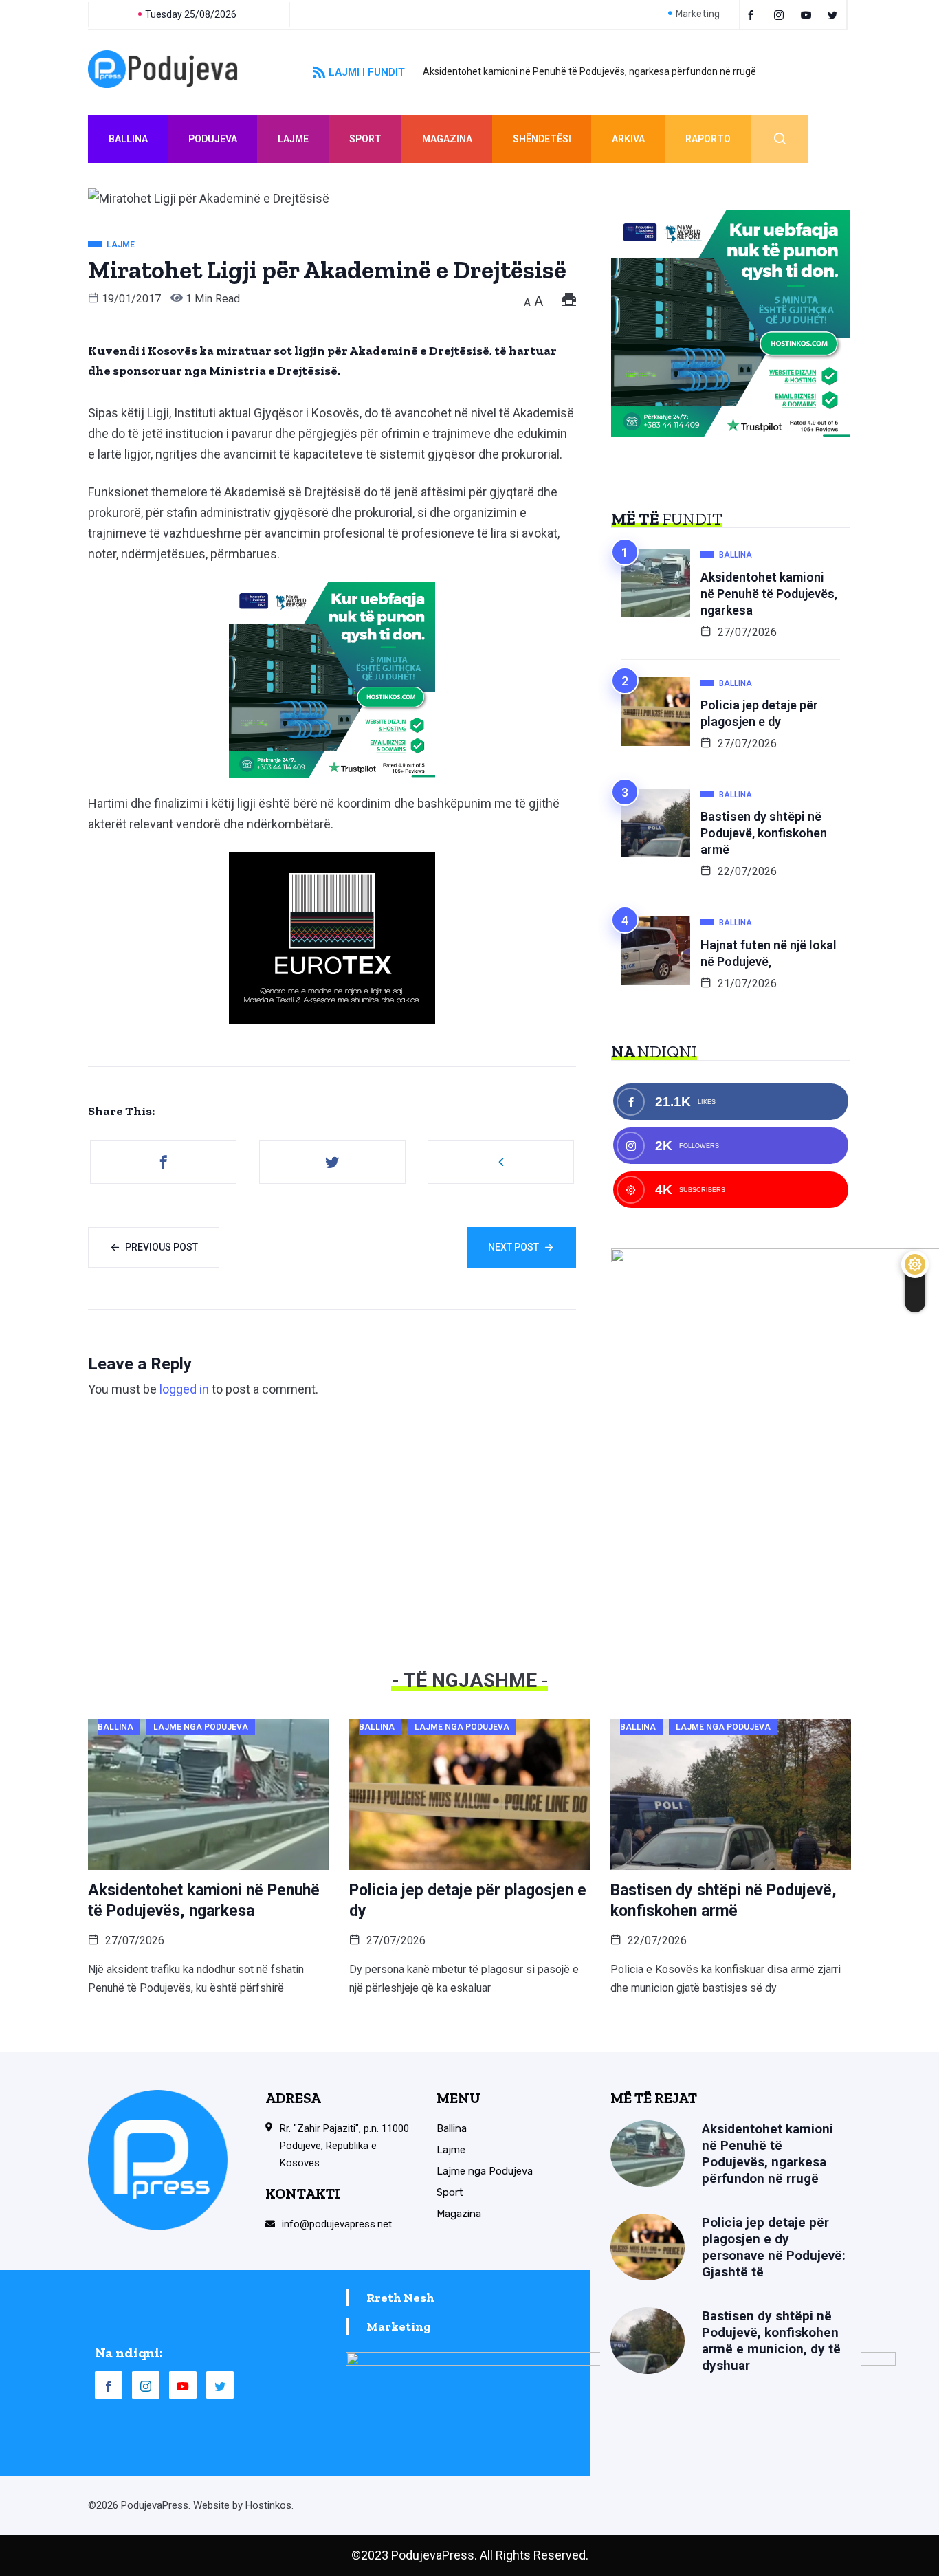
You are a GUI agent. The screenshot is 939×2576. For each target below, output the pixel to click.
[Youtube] (808, 14)
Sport (365, 139)
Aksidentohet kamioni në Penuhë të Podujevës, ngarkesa (769, 594)
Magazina (447, 139)
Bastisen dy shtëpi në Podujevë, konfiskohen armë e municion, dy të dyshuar (771, 2341)
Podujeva (213, 139)
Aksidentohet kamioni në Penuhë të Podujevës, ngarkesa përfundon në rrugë (589, 71)
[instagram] (781, 14)
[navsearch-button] (780, 139)
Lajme (293, 139)
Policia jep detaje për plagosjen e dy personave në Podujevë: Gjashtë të (774, 2247)
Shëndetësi (542, 139)
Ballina (128, 139)
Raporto (708, 139)
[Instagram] (146, 2385)
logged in (184, 1389)
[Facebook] (753, 14)
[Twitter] (835, 14)
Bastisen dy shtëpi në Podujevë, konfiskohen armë (764, 833)
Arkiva (628, 139)
